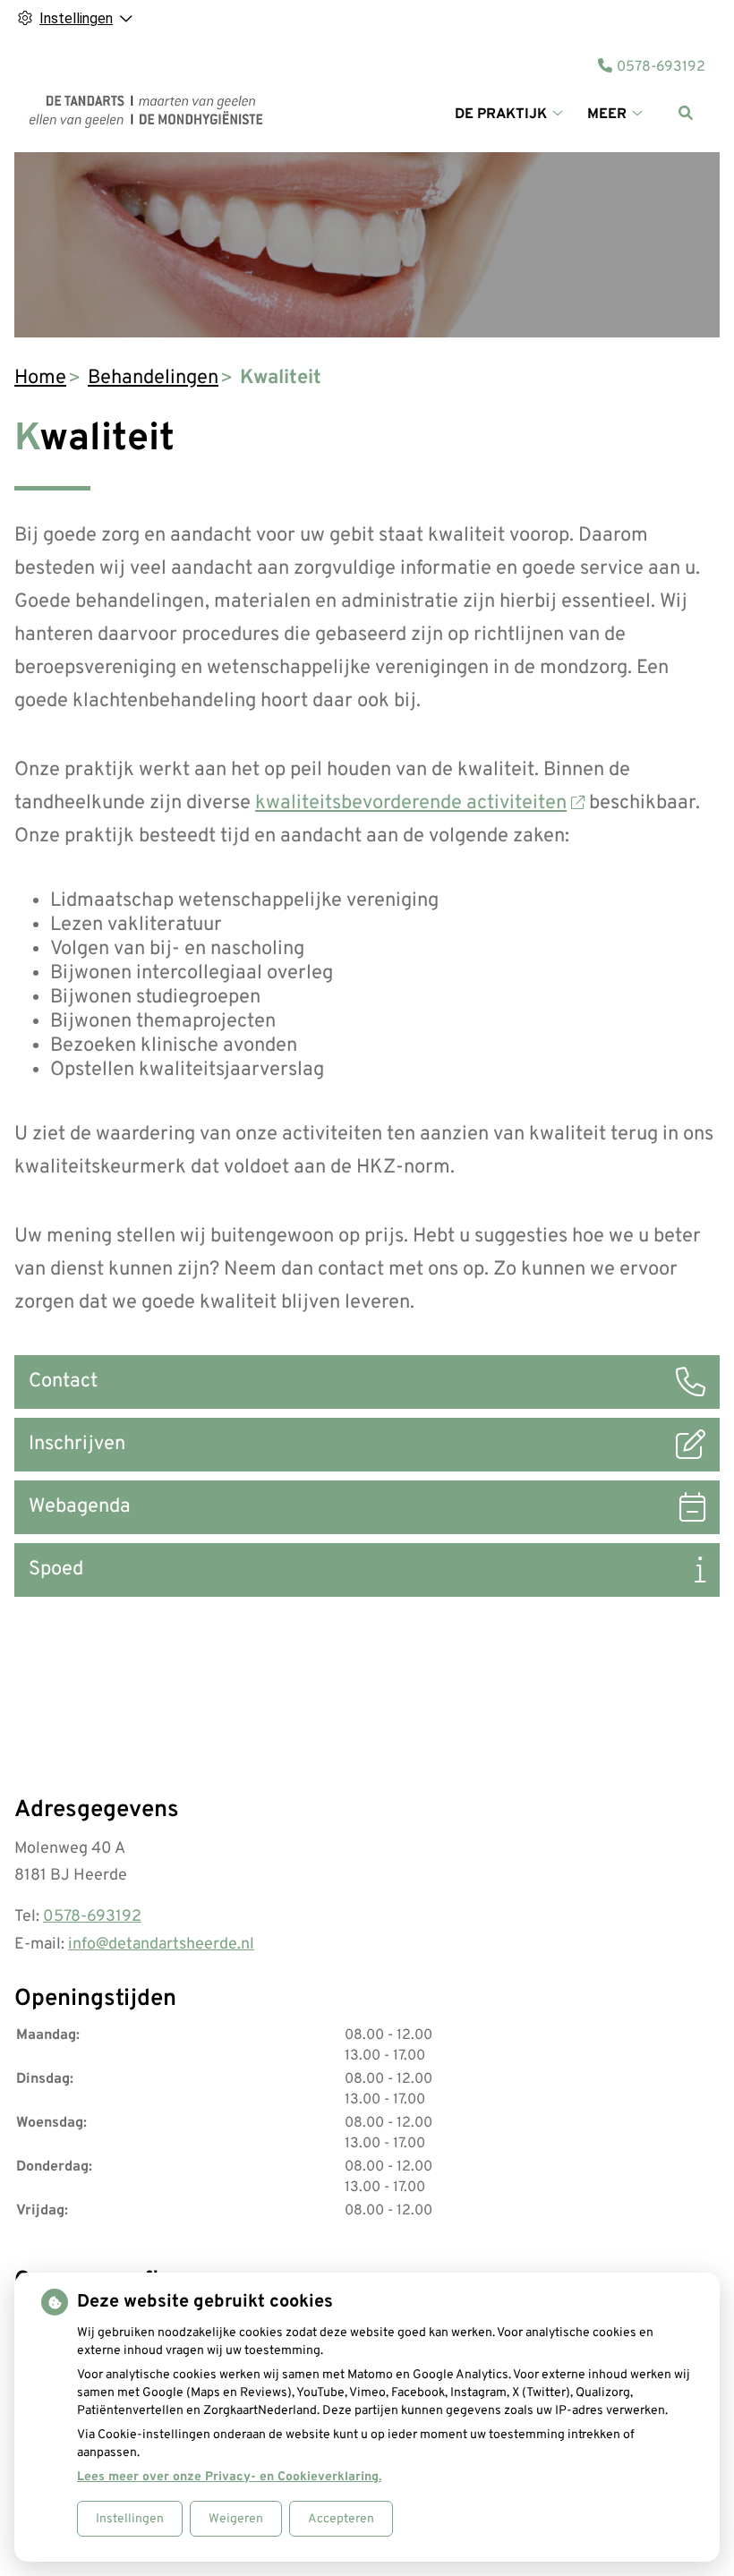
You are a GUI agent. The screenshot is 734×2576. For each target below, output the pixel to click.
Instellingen (130, 2519)
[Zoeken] (686, 113)
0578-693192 (92, 1917)
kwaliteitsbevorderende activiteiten (411, 803)
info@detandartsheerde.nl (161, 1945)
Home (40, 378)
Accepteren (341, 2519)
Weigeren (236, 2519)
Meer (607, 115)
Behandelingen (153, 378)
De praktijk (501, 115)
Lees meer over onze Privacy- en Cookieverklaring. (229, 2477)
